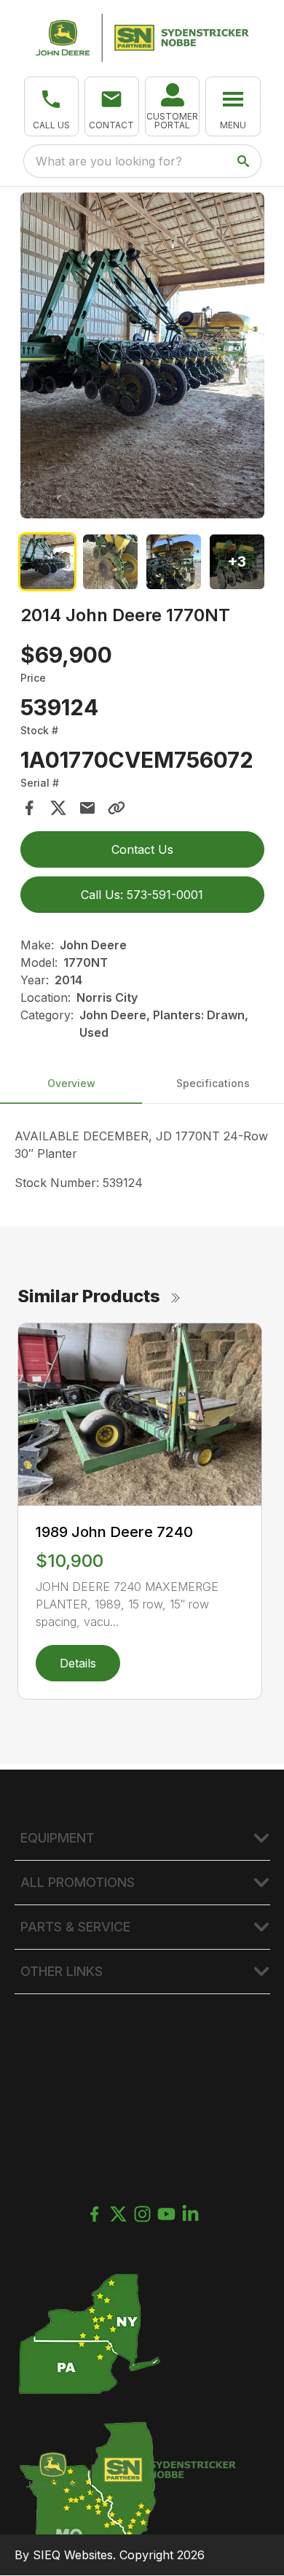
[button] (51, 106)
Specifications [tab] (213, 1083)
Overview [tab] (71, 1083)
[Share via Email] (87, 808)
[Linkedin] (190, 2214)
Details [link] (78, 1663)
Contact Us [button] (142, 849)
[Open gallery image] (142, 355)
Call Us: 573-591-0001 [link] (142, 895)
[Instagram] (142, 2214)
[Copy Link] (117, 808)
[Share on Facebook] (29, 808)
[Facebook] (94, 2214)
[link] (172, 106)
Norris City (107, 997)
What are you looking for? (109, 161)
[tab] (48, 562)
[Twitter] (118, 2214)
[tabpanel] (142, 358)
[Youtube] (166, 2214)
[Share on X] (58, 808)
